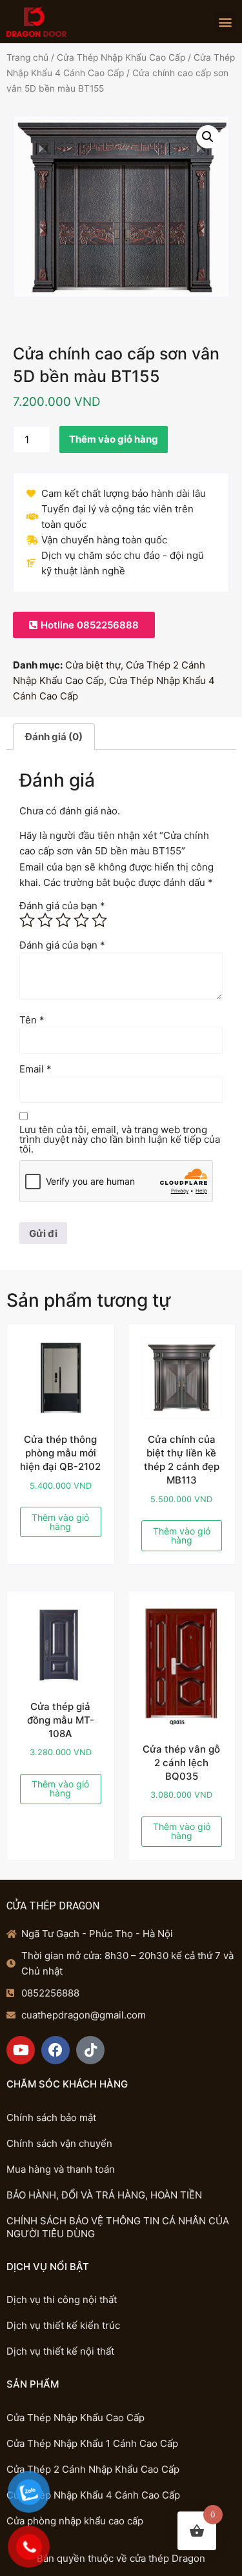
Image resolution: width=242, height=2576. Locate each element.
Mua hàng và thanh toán (61, 2169)
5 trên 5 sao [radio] (99, 920)
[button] (225, 22)
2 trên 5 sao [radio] (45, 920)
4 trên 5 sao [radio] (81, 920)
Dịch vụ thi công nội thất (62, 2299)
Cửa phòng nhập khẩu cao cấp (75, 2521)
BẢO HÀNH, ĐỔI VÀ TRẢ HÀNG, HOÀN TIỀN (104, 2195)
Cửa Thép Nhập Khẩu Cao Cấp (121, 57)
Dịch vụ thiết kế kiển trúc (63, 2325)
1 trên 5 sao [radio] (27, 920)
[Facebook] (55, 2050)
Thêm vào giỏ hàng (114, 439)
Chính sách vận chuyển (59, 2143)
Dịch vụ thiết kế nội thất (60, 2351)
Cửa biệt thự (93, 665)
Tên (32, 1020)
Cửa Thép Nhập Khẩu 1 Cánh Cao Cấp (92, 2443)
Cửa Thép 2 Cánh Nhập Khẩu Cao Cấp (93, 2469)
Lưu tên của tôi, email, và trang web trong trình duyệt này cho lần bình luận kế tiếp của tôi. (120, 1139)
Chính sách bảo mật (51, 2118)
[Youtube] (21, 2050)
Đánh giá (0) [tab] (54, 737)
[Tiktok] (90, 2050)
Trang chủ (27, 57)
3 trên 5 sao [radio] (63, 920)
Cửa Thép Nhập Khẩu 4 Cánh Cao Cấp (93, 2495)
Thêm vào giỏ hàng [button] (60, 1522)
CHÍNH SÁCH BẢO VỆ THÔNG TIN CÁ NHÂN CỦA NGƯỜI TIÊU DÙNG (118, 2227)
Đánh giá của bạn (62, 906)
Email (35, 1069)
